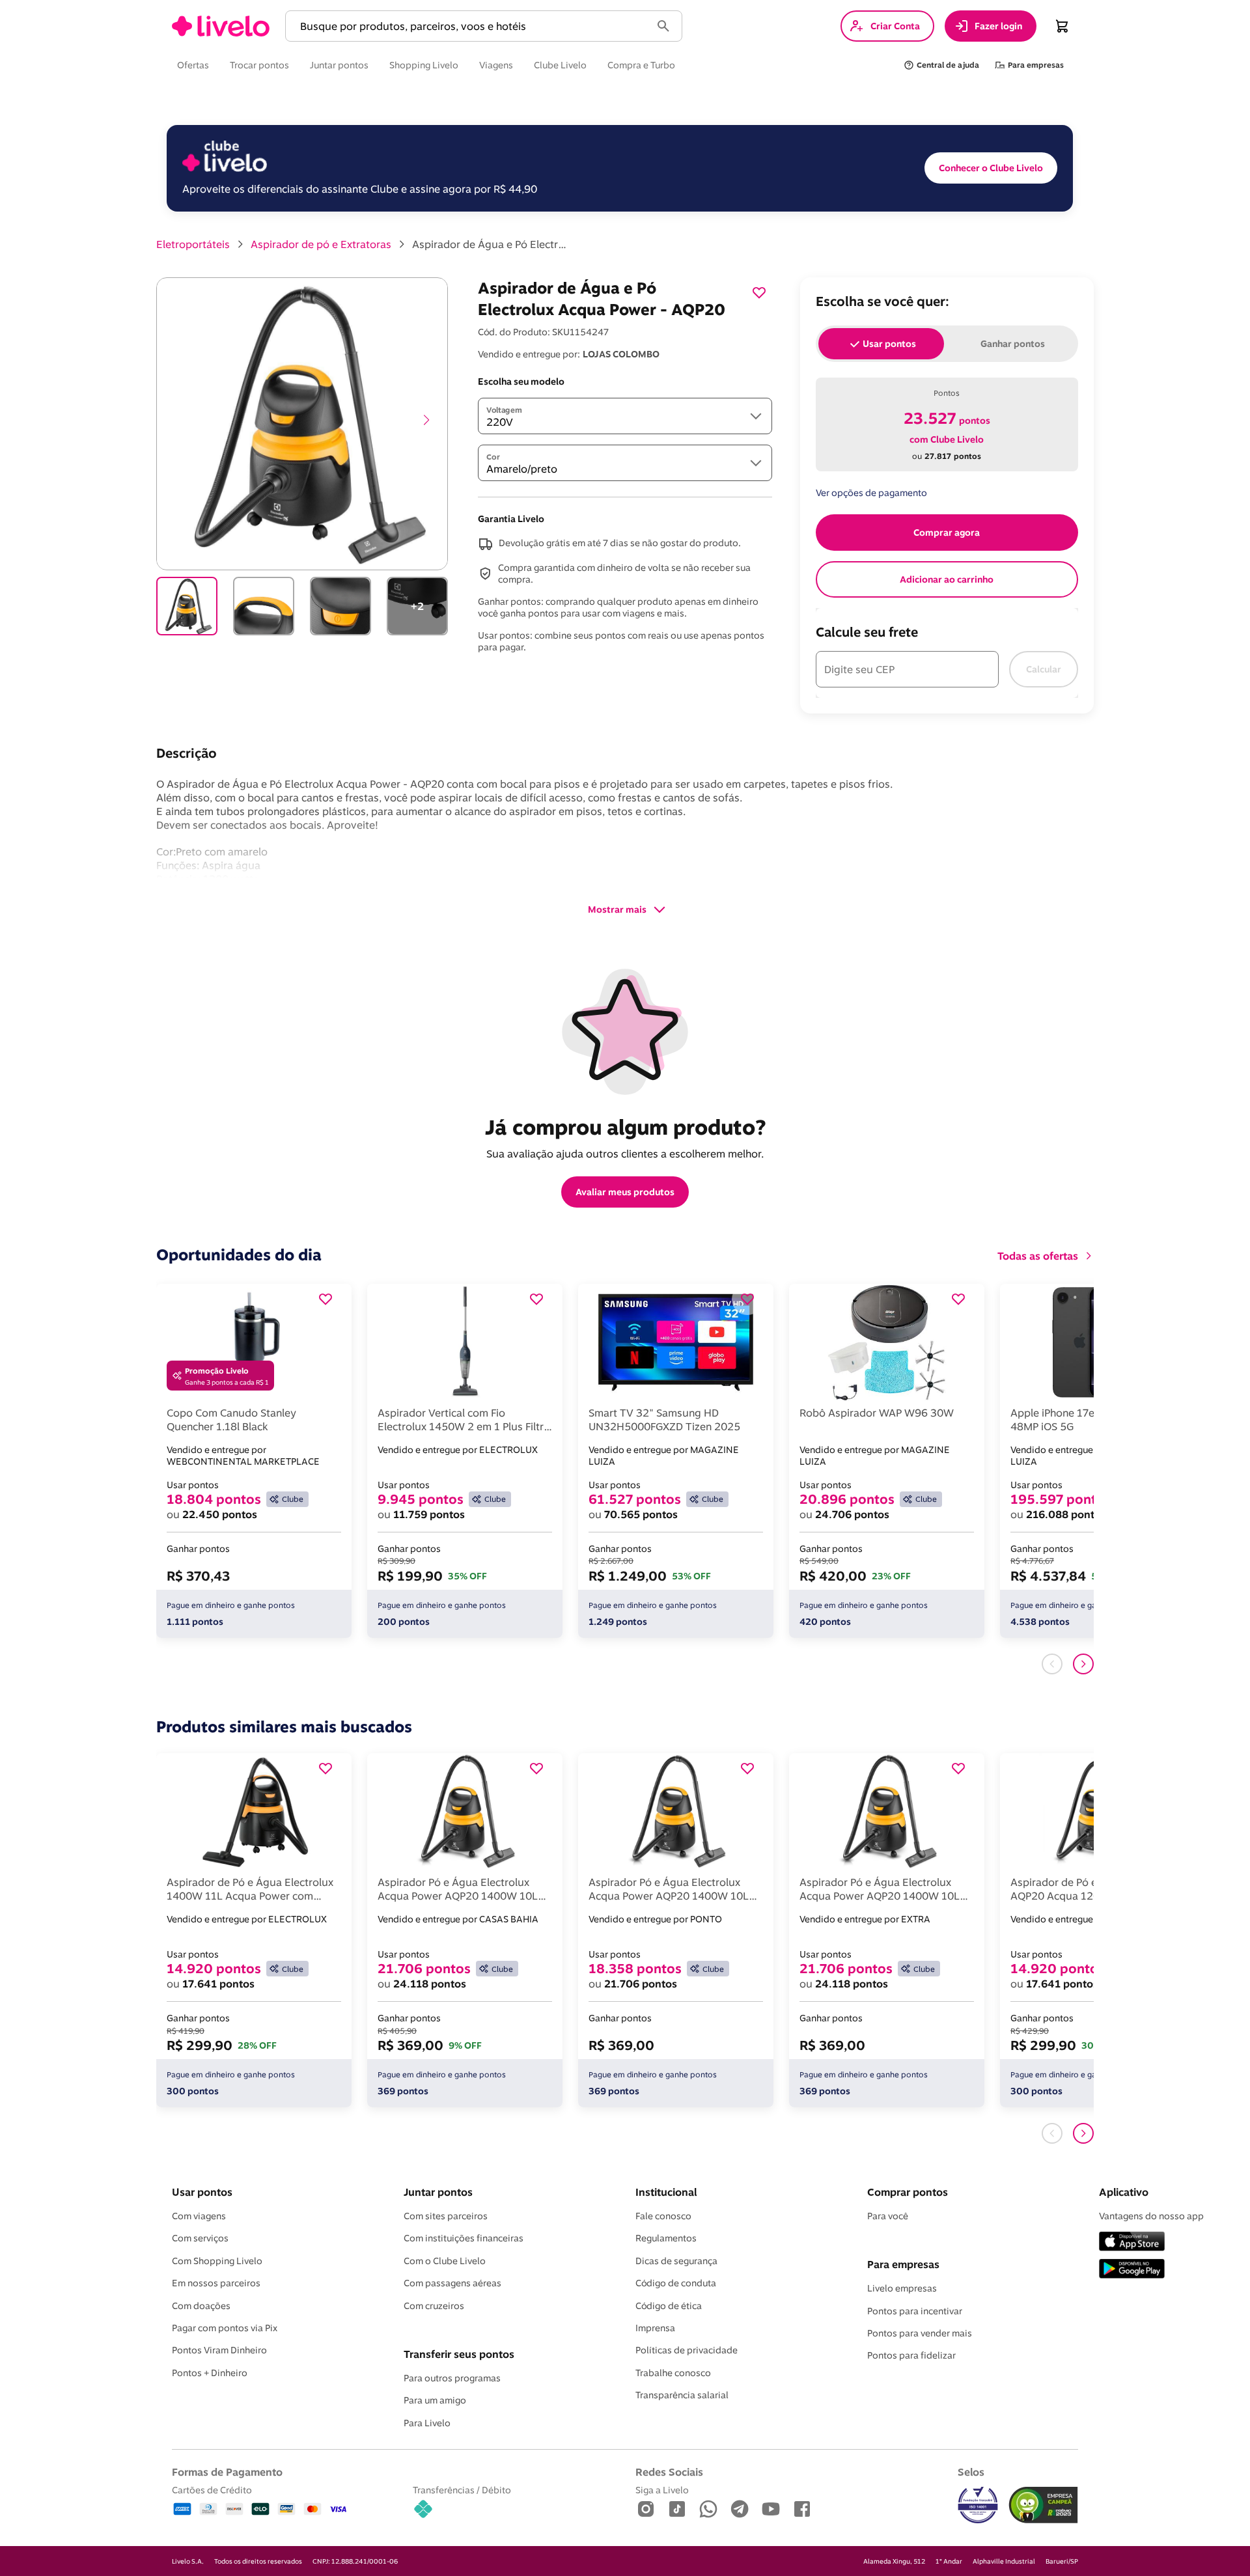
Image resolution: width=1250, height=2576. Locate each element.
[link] (221, 26)
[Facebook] (802, 2510)
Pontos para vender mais (920, 2333)
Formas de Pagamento (227, 2472)
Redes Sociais (669, 2472)
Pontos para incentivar (915, 2311)
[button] (471, 26)
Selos (971, 2472)
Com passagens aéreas (452, 2283)
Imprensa (655, 2328)
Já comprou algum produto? (625, 1127)
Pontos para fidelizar (911, 2355)
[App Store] (1132, 2242)
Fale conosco (663, 2216)
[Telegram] (740, 2510)
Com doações (201, 2306)
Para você (888, 2216)
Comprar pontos (908, 2192)
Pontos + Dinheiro (210, 2373)
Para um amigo (435, 2400)
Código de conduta (676, 2283)
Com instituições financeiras (464, 2238)
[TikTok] (677, 2510)
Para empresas (903, 2264)
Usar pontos (202, 2192)
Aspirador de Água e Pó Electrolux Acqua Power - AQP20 (490, 244)
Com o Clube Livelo (445, 2261)
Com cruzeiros (434, 2306)
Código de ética (669, 2306)
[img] (1043, 2505)
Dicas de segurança (676, 2261)
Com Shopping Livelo (217, 2261)
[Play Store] (1132, 2270)
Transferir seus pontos (459, 2354)
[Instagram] (646, 2510)
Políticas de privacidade (687, 2350)
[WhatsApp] (708, 2510)
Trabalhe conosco (673, 2373)
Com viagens (199, 2216)
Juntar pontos (438, 2192)
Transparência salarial (682, 2395)
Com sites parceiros (446, 2216)
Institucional (666, 2192)
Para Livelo (427, 2423)
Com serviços (200, 2238)
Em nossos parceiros (216, 2283)
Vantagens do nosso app (1151, 2216)
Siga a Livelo (662, 2490)
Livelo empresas (902, 2288)
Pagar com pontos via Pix (225, 2328)
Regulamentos (666, 2238)
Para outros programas (452, 2378)
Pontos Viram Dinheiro (219, 2350)
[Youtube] (771, 2510)
